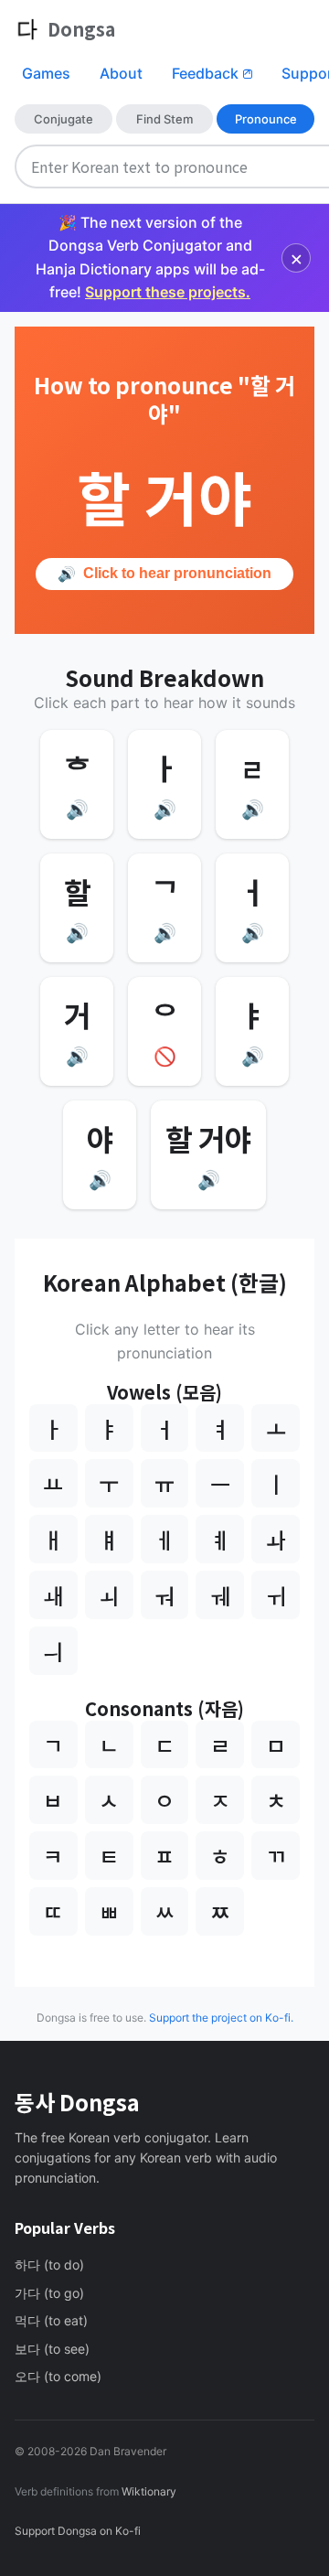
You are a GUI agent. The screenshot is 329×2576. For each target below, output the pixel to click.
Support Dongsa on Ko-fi (78, 2531)
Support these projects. (168, 292)
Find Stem (164, 119)
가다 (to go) (49, 2293)
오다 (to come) (58, 2376)
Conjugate (64, 119)
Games (46, 73)
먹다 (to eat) (51, 2320)
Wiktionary (148, 2491)
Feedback (212, 73)
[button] (77, 784)
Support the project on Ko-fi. (221, 2018)
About (121, 73)
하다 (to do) (49, 2265)
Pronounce (266, 119)
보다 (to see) (52, 2349)
